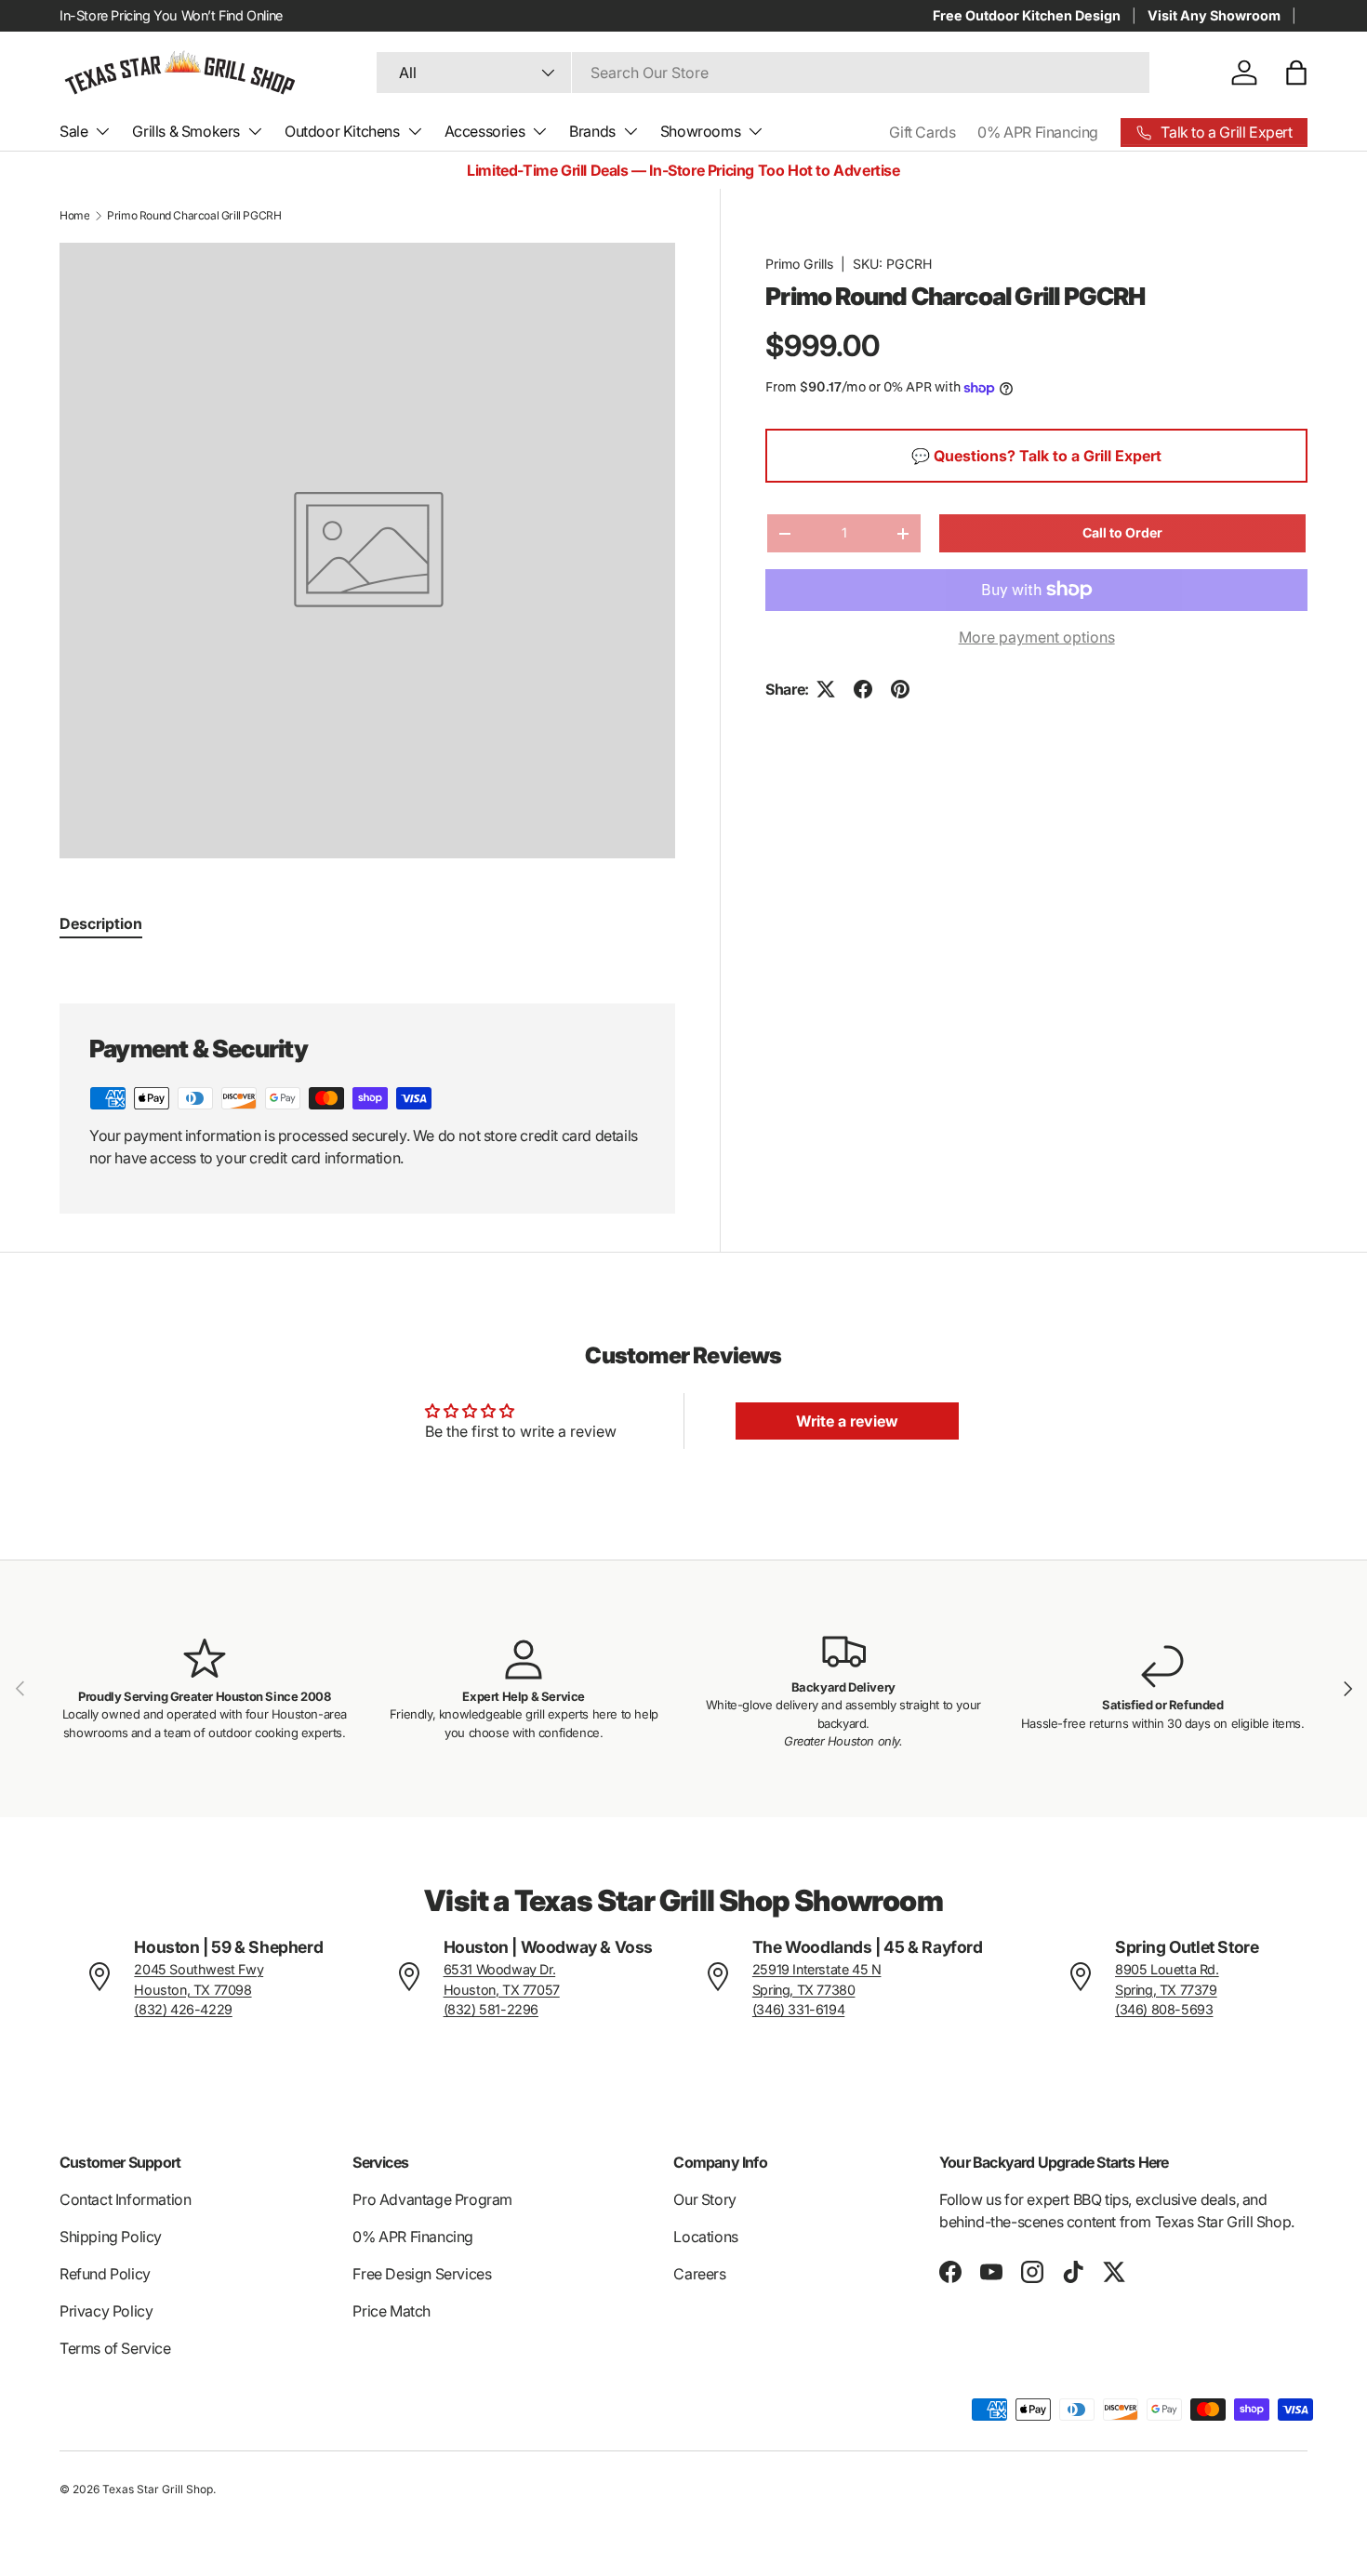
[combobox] (763, 73)
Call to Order (1122, 532)
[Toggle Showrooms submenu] (755, 131)
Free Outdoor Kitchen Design (1027, 15)
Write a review (847, 1421)
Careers (699, 2274)
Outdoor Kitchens (342, 131)
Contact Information (125, 2199)
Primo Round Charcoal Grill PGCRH (194, 215)
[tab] (101, 923)
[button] (1296, 73)
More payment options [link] (1037, 637)
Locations (705, 2237)
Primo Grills (799, 264)
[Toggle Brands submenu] (630, 131)
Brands (592, 131)
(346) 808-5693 (1164, 2009)
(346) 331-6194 (798, 2009)
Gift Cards (922, 132)
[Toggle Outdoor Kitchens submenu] (415, 131)
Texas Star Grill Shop (158, 2489)
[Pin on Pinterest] (900, 689)
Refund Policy (105, 2274)
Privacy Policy (106, 2311)
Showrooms (700, 131)
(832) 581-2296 (491, 2009)
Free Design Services (422, 2274)
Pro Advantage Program (432, 2199)
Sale (73, 131)
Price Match (392, 2311)
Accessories (485, 131)
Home (74, 215)
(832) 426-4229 (183, 2009)
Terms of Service (115, 2348)
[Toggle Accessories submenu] (539, 131)
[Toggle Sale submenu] (102, 131)
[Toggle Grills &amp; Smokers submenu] (255, 131)
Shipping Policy (111, 2237)
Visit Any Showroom (1214, 15)
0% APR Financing (1038, 132)
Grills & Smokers (186, 131)
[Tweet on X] (826, 689)
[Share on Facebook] (863, 689)
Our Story (704, 2199)
